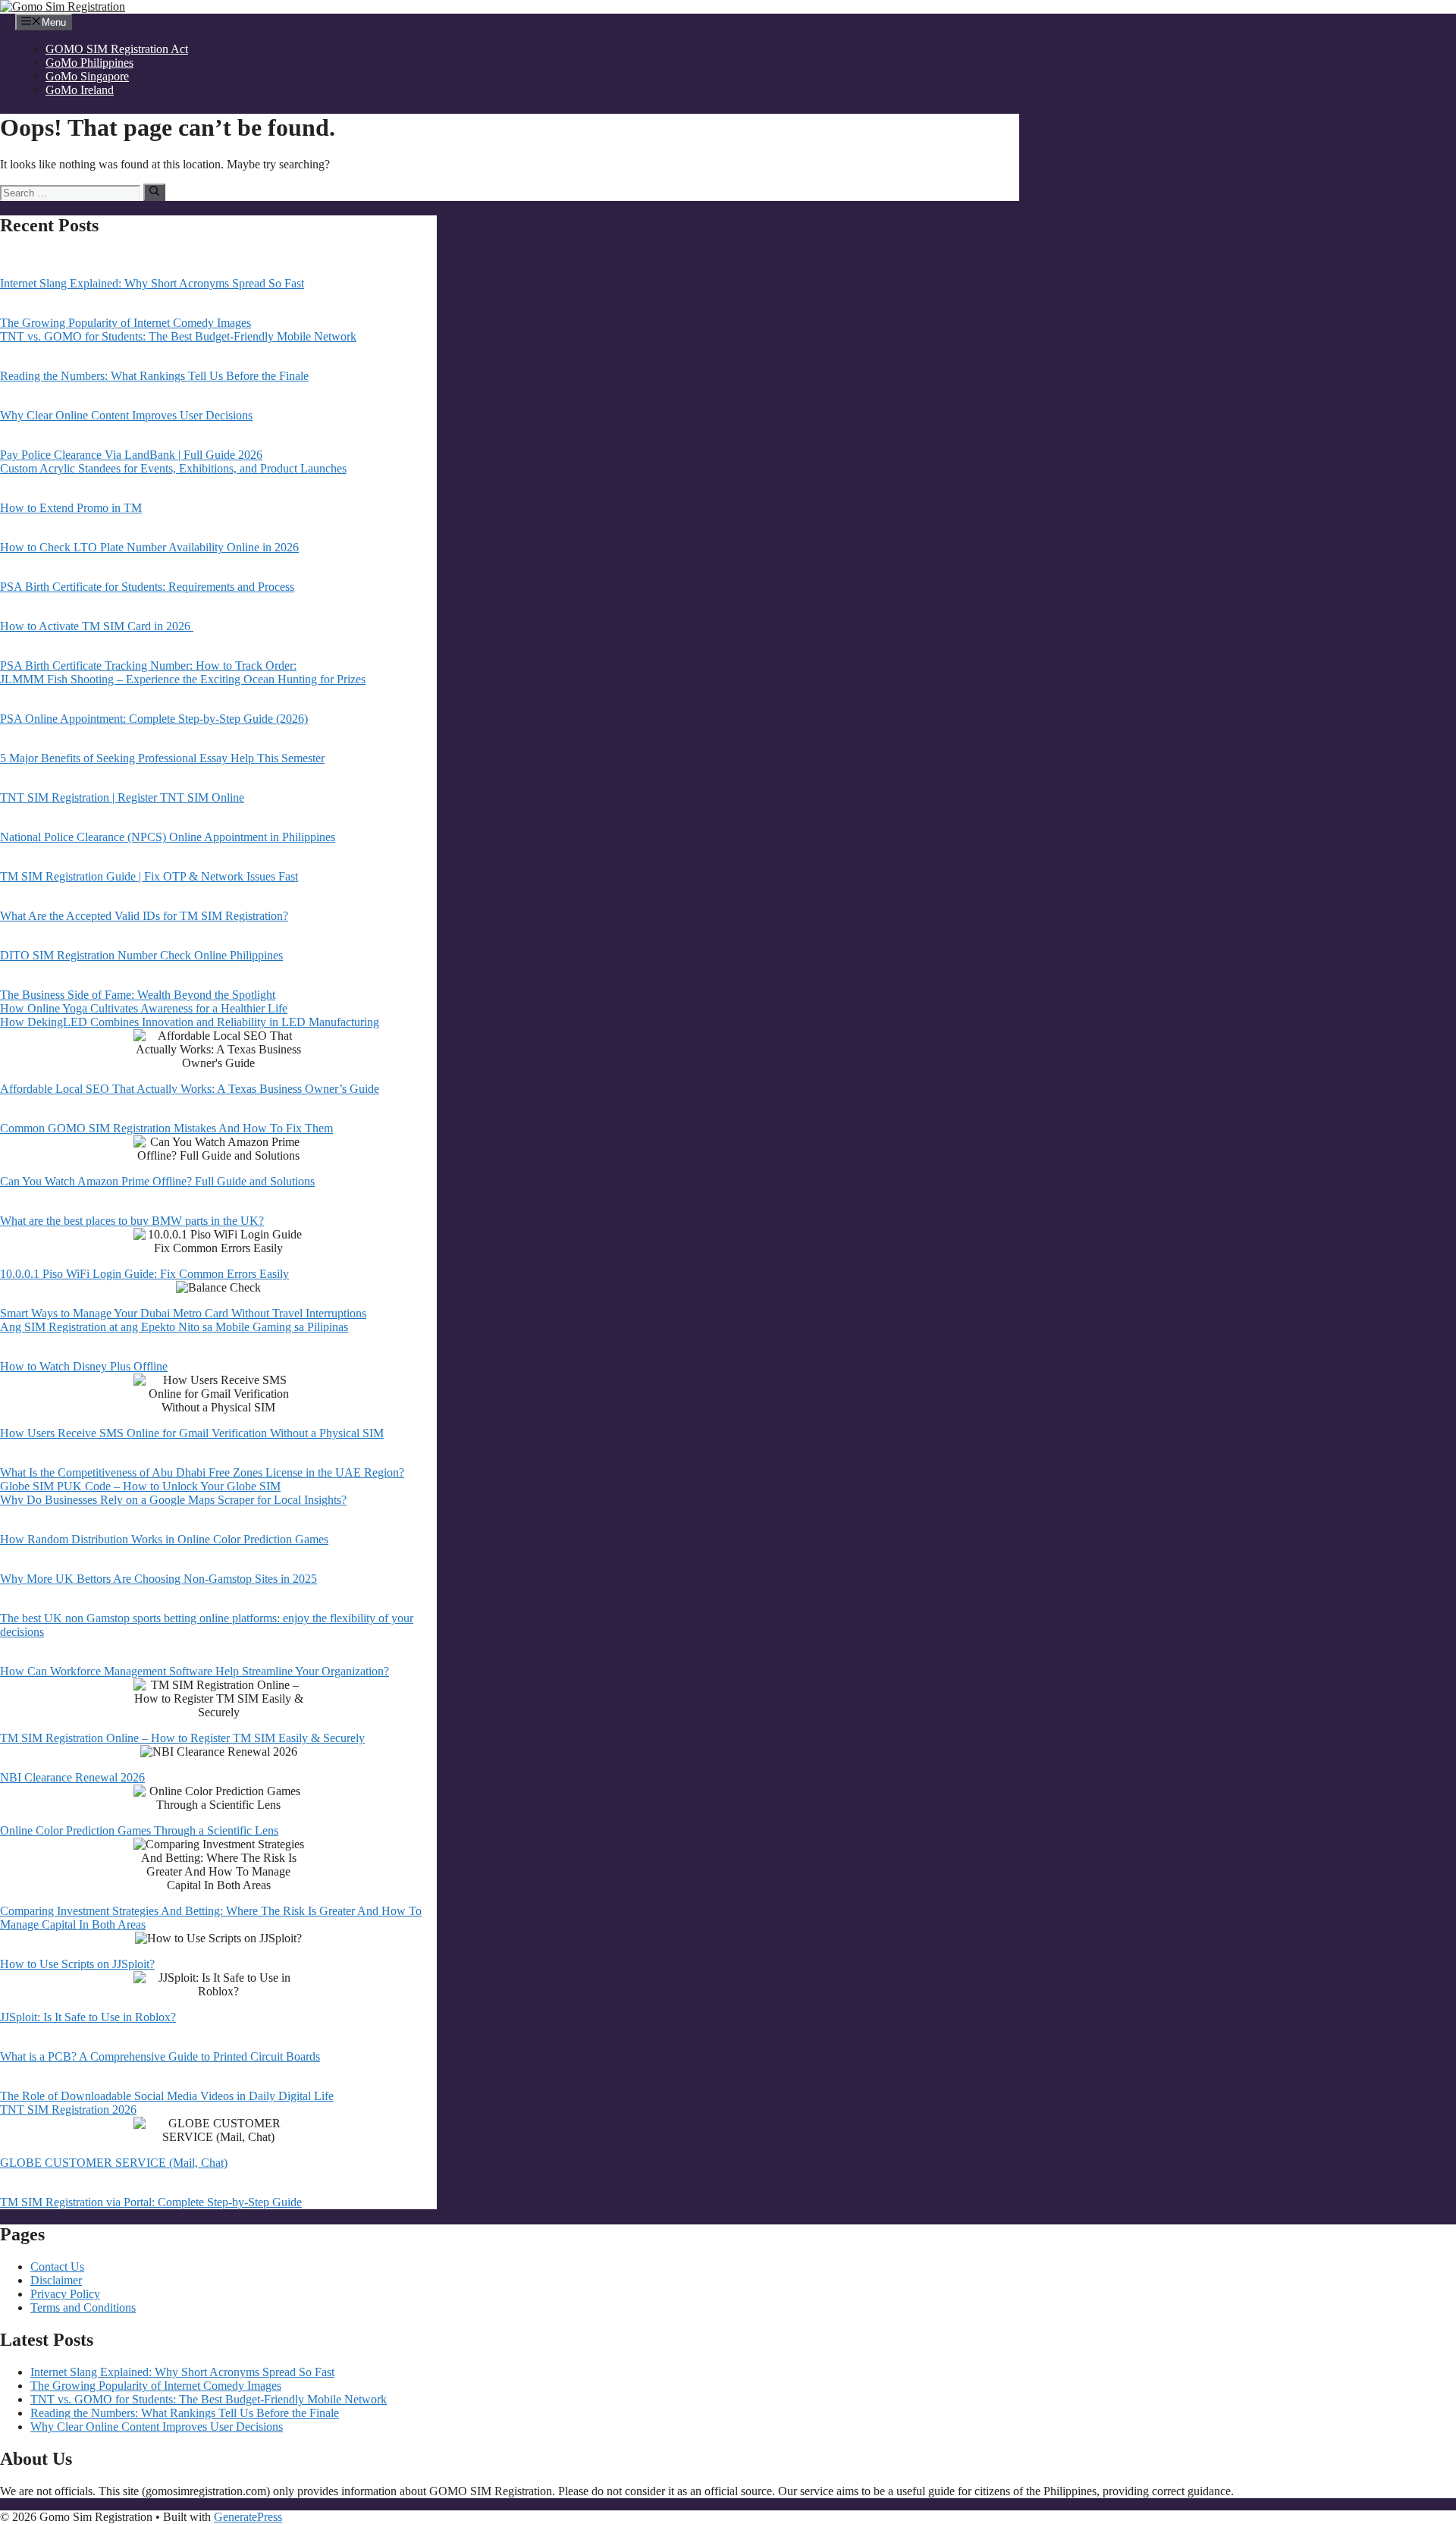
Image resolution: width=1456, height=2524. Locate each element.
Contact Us (57, 2267)
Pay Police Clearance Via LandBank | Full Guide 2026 (131, 455)
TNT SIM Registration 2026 (68, 2110)
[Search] (154, 192)
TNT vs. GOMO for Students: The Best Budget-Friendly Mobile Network (178, 336)
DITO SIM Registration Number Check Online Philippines (141, 955)
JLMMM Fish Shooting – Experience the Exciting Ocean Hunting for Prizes (183, 679)
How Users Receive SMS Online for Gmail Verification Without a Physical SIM (192, 1433)
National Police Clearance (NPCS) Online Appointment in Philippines (168, 837)
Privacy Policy (65, 2294)
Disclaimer (56, 2280)
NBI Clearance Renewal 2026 (72, 1777)
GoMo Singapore (87, 76)
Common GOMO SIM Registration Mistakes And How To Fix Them (166, 1128)
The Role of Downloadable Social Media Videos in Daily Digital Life (167, 2096)
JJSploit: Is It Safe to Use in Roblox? (88, 2017)
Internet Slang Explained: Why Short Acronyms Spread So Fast (152, 283)
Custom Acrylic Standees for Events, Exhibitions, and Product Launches (173, 468)
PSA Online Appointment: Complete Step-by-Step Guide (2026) (154, 719)
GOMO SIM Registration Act (117, 49)
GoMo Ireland (80, 90)
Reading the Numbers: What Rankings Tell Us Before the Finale (154, 376)
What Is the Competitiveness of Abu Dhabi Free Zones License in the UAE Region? (202, 1472)
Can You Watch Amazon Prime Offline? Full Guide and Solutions (157, 1181)
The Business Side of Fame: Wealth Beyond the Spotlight (138, 995)
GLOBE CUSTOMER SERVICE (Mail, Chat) (114, 2163)
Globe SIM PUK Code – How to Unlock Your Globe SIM (140, 1486)
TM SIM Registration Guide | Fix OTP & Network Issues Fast (149, 876)
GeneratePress (248, 2517)
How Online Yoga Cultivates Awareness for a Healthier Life (144, 1008)
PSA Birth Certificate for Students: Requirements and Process (147, 587)
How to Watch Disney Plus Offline (84, 1366)
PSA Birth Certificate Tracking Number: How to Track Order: (148, 666)
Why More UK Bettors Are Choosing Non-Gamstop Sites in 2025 (158, 1579)
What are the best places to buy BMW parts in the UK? (132, 1221)
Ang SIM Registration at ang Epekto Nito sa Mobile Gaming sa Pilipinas (174, 1327)
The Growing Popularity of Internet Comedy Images (126, 323)
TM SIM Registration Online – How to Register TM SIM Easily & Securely (182, 1738)
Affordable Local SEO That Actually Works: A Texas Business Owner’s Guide (190, 1089)
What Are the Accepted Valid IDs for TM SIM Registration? (144, 916)
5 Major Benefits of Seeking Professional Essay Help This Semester (162, 758)
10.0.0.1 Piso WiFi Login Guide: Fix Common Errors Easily (144, 1274)
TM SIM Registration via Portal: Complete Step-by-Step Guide (151, 2202)
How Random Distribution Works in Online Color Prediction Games (164, 1539)
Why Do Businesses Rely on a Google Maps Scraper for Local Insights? (173, 1500)
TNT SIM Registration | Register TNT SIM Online (122, 797)
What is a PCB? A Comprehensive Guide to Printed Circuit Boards (160, 2056)
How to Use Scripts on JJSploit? (77, 1964)
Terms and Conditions (83, 2307)
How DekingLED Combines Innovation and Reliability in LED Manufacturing (190, 1022)
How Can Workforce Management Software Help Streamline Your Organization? (195, 1671)
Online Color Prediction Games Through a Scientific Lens (139, 1830)
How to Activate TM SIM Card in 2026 (97, 626)
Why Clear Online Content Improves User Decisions (126, 415)
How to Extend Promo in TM (71, 508)
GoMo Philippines (89, 63)
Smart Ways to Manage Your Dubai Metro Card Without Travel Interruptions (183, 1313)
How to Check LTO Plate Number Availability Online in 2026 (149, 547)
